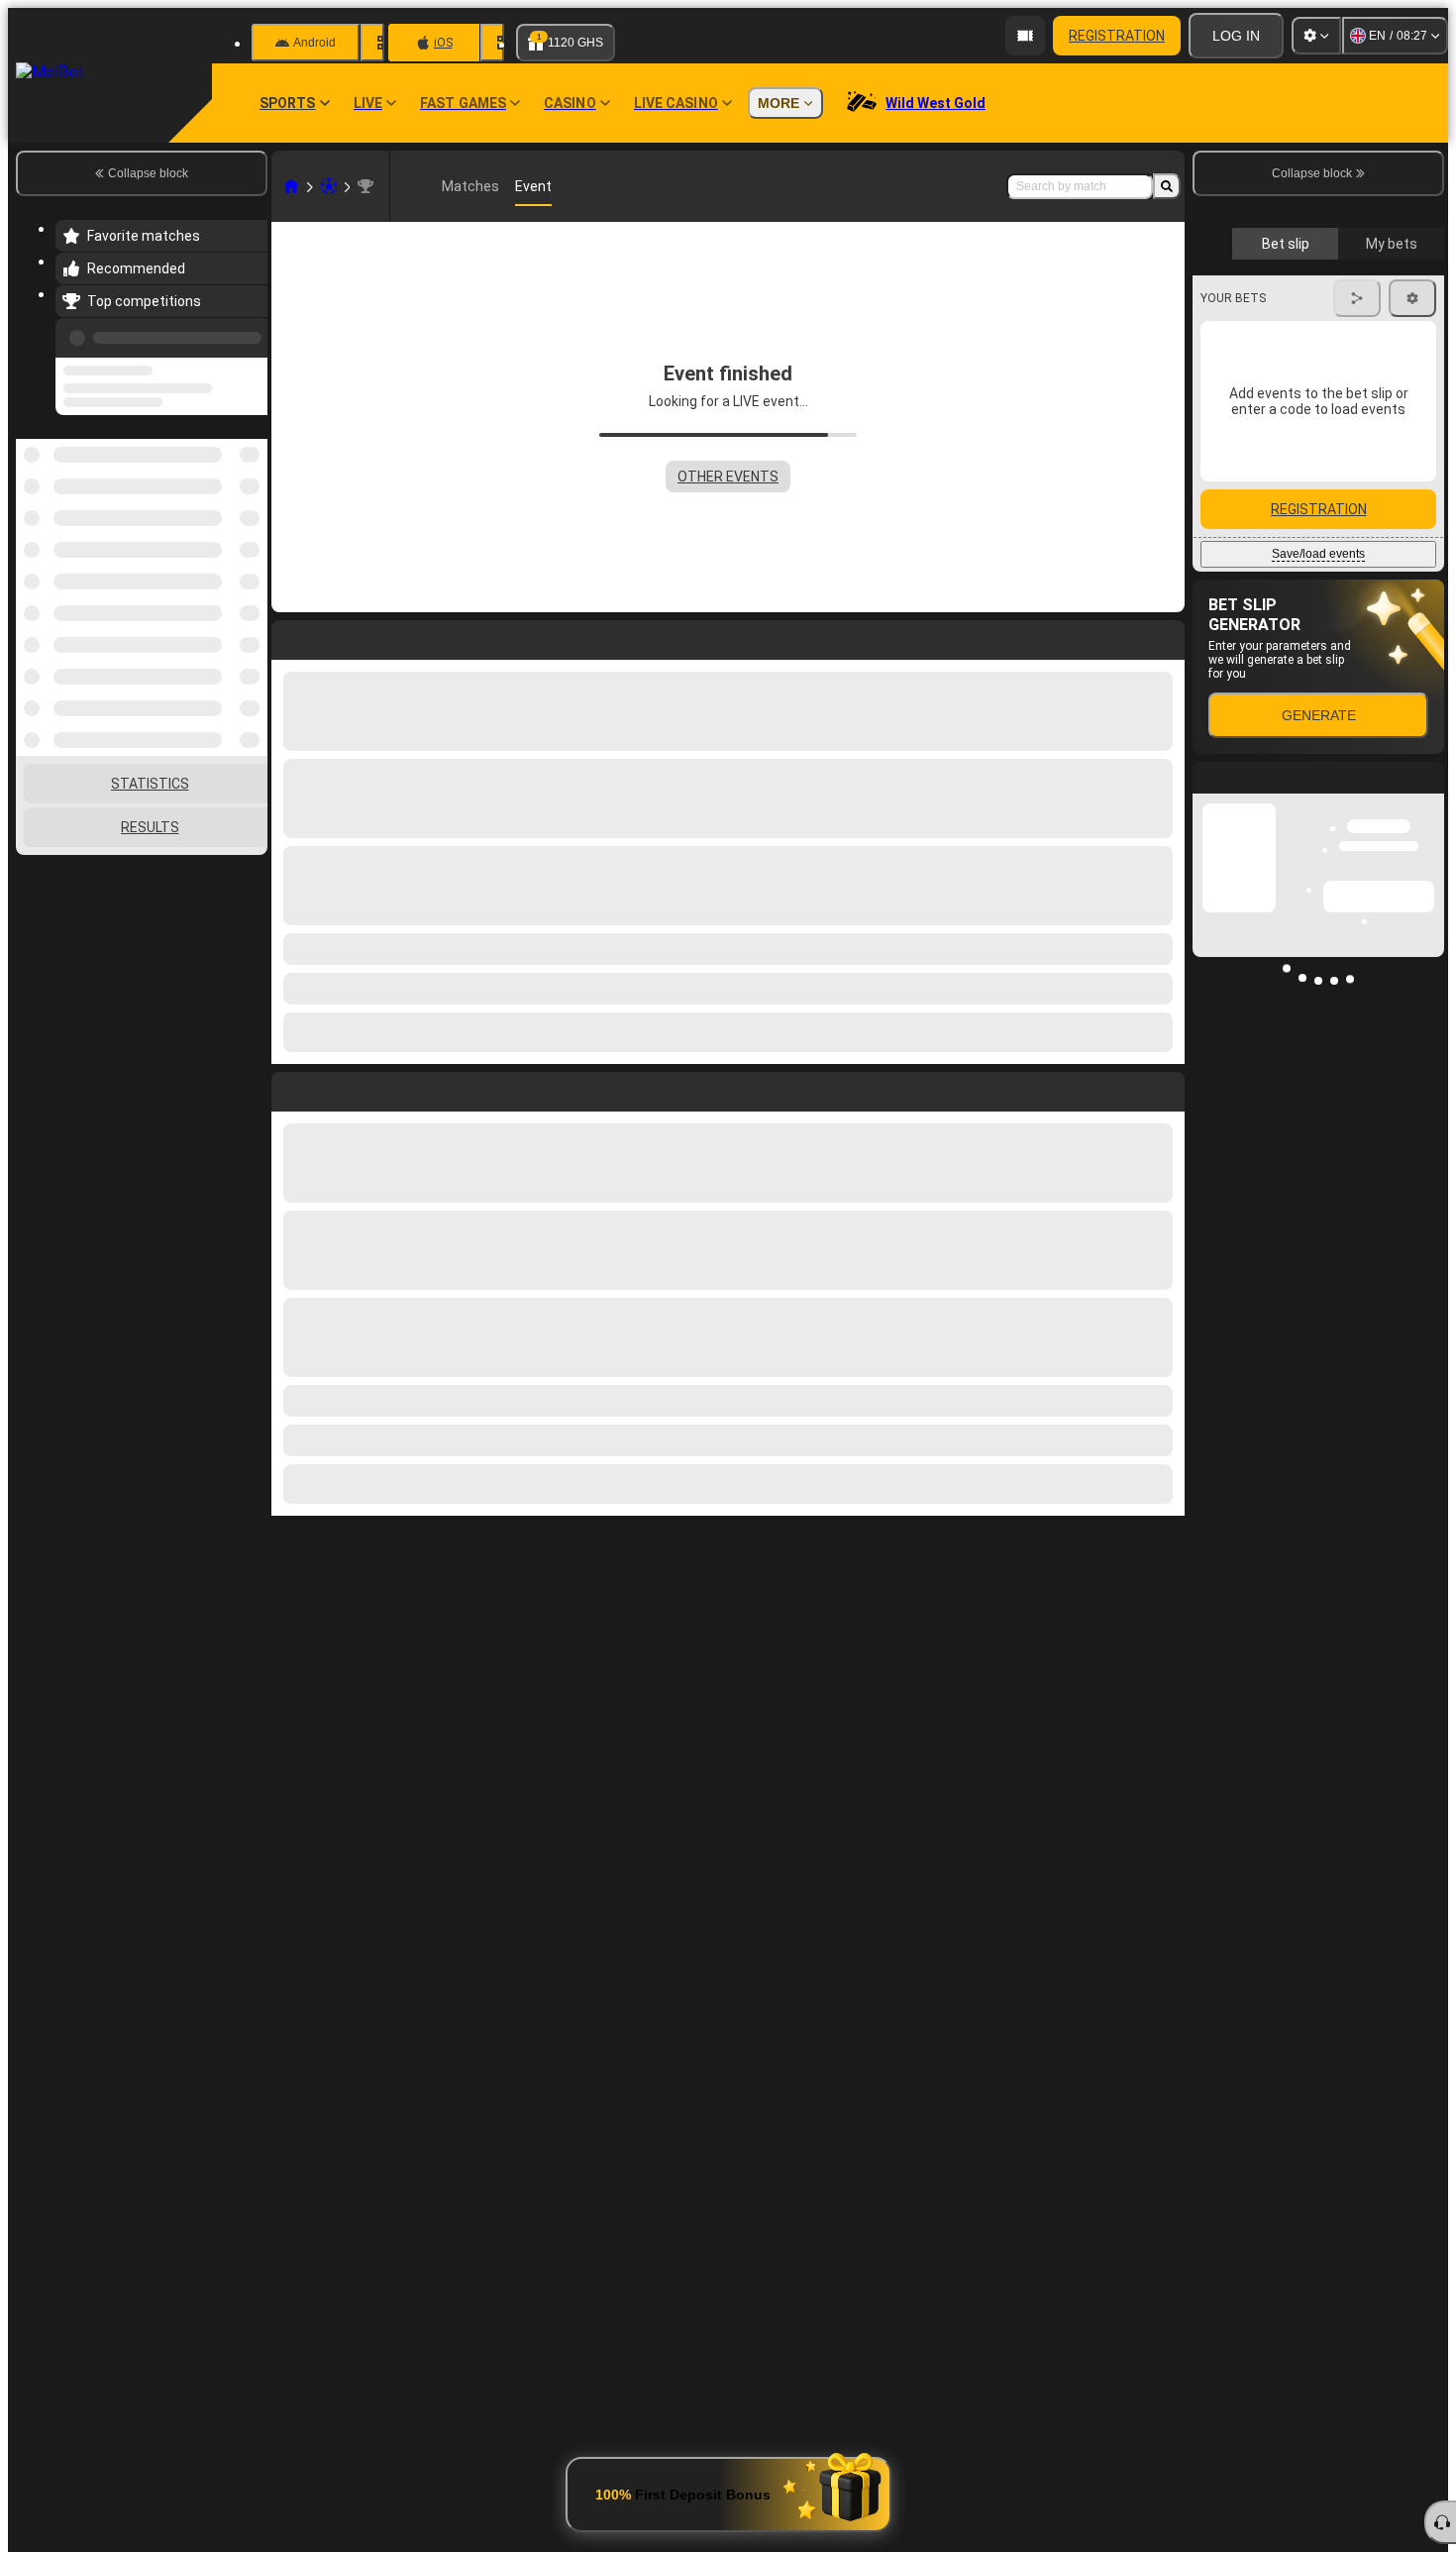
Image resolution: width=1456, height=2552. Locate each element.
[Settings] (1316, 36)
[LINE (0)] (291, 186)
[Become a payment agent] (1025, 36)
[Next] (332, 1088)
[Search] (1167, 186)
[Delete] (1165, 1088)
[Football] (329, 186)
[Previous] (247, 334)
